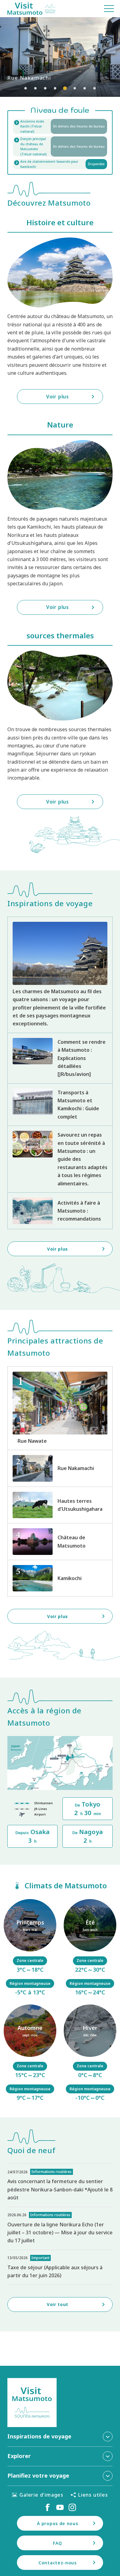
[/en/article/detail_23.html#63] (30, 2054)
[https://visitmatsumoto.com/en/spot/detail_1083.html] (60, 1408)
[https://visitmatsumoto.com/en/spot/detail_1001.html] (60, 1541)
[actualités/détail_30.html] (60, 2185)
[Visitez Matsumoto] (31, 9)
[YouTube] (60, 2507)
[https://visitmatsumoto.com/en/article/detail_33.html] (60, 1058)
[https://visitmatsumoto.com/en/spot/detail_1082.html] (60, 1468)
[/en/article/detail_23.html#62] (90, 1948)
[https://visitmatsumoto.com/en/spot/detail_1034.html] (60, 1505)
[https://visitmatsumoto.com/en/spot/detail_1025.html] (60, 1578)
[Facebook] (48, 2507)
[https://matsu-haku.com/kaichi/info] (60, 127)
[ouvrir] (60, 146)
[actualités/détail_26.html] (60, 2228)
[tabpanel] (60, 57)
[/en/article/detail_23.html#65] (90, 2054)
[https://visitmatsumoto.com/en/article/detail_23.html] (60, 975)
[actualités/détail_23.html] (60, 2267)
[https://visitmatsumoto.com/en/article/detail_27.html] (60, 1105)
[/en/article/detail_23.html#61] (30, 1948)
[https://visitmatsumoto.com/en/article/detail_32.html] (60, 1211)
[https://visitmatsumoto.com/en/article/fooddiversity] (60, 1159)
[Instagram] (72, 2507)
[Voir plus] (60, 57)
